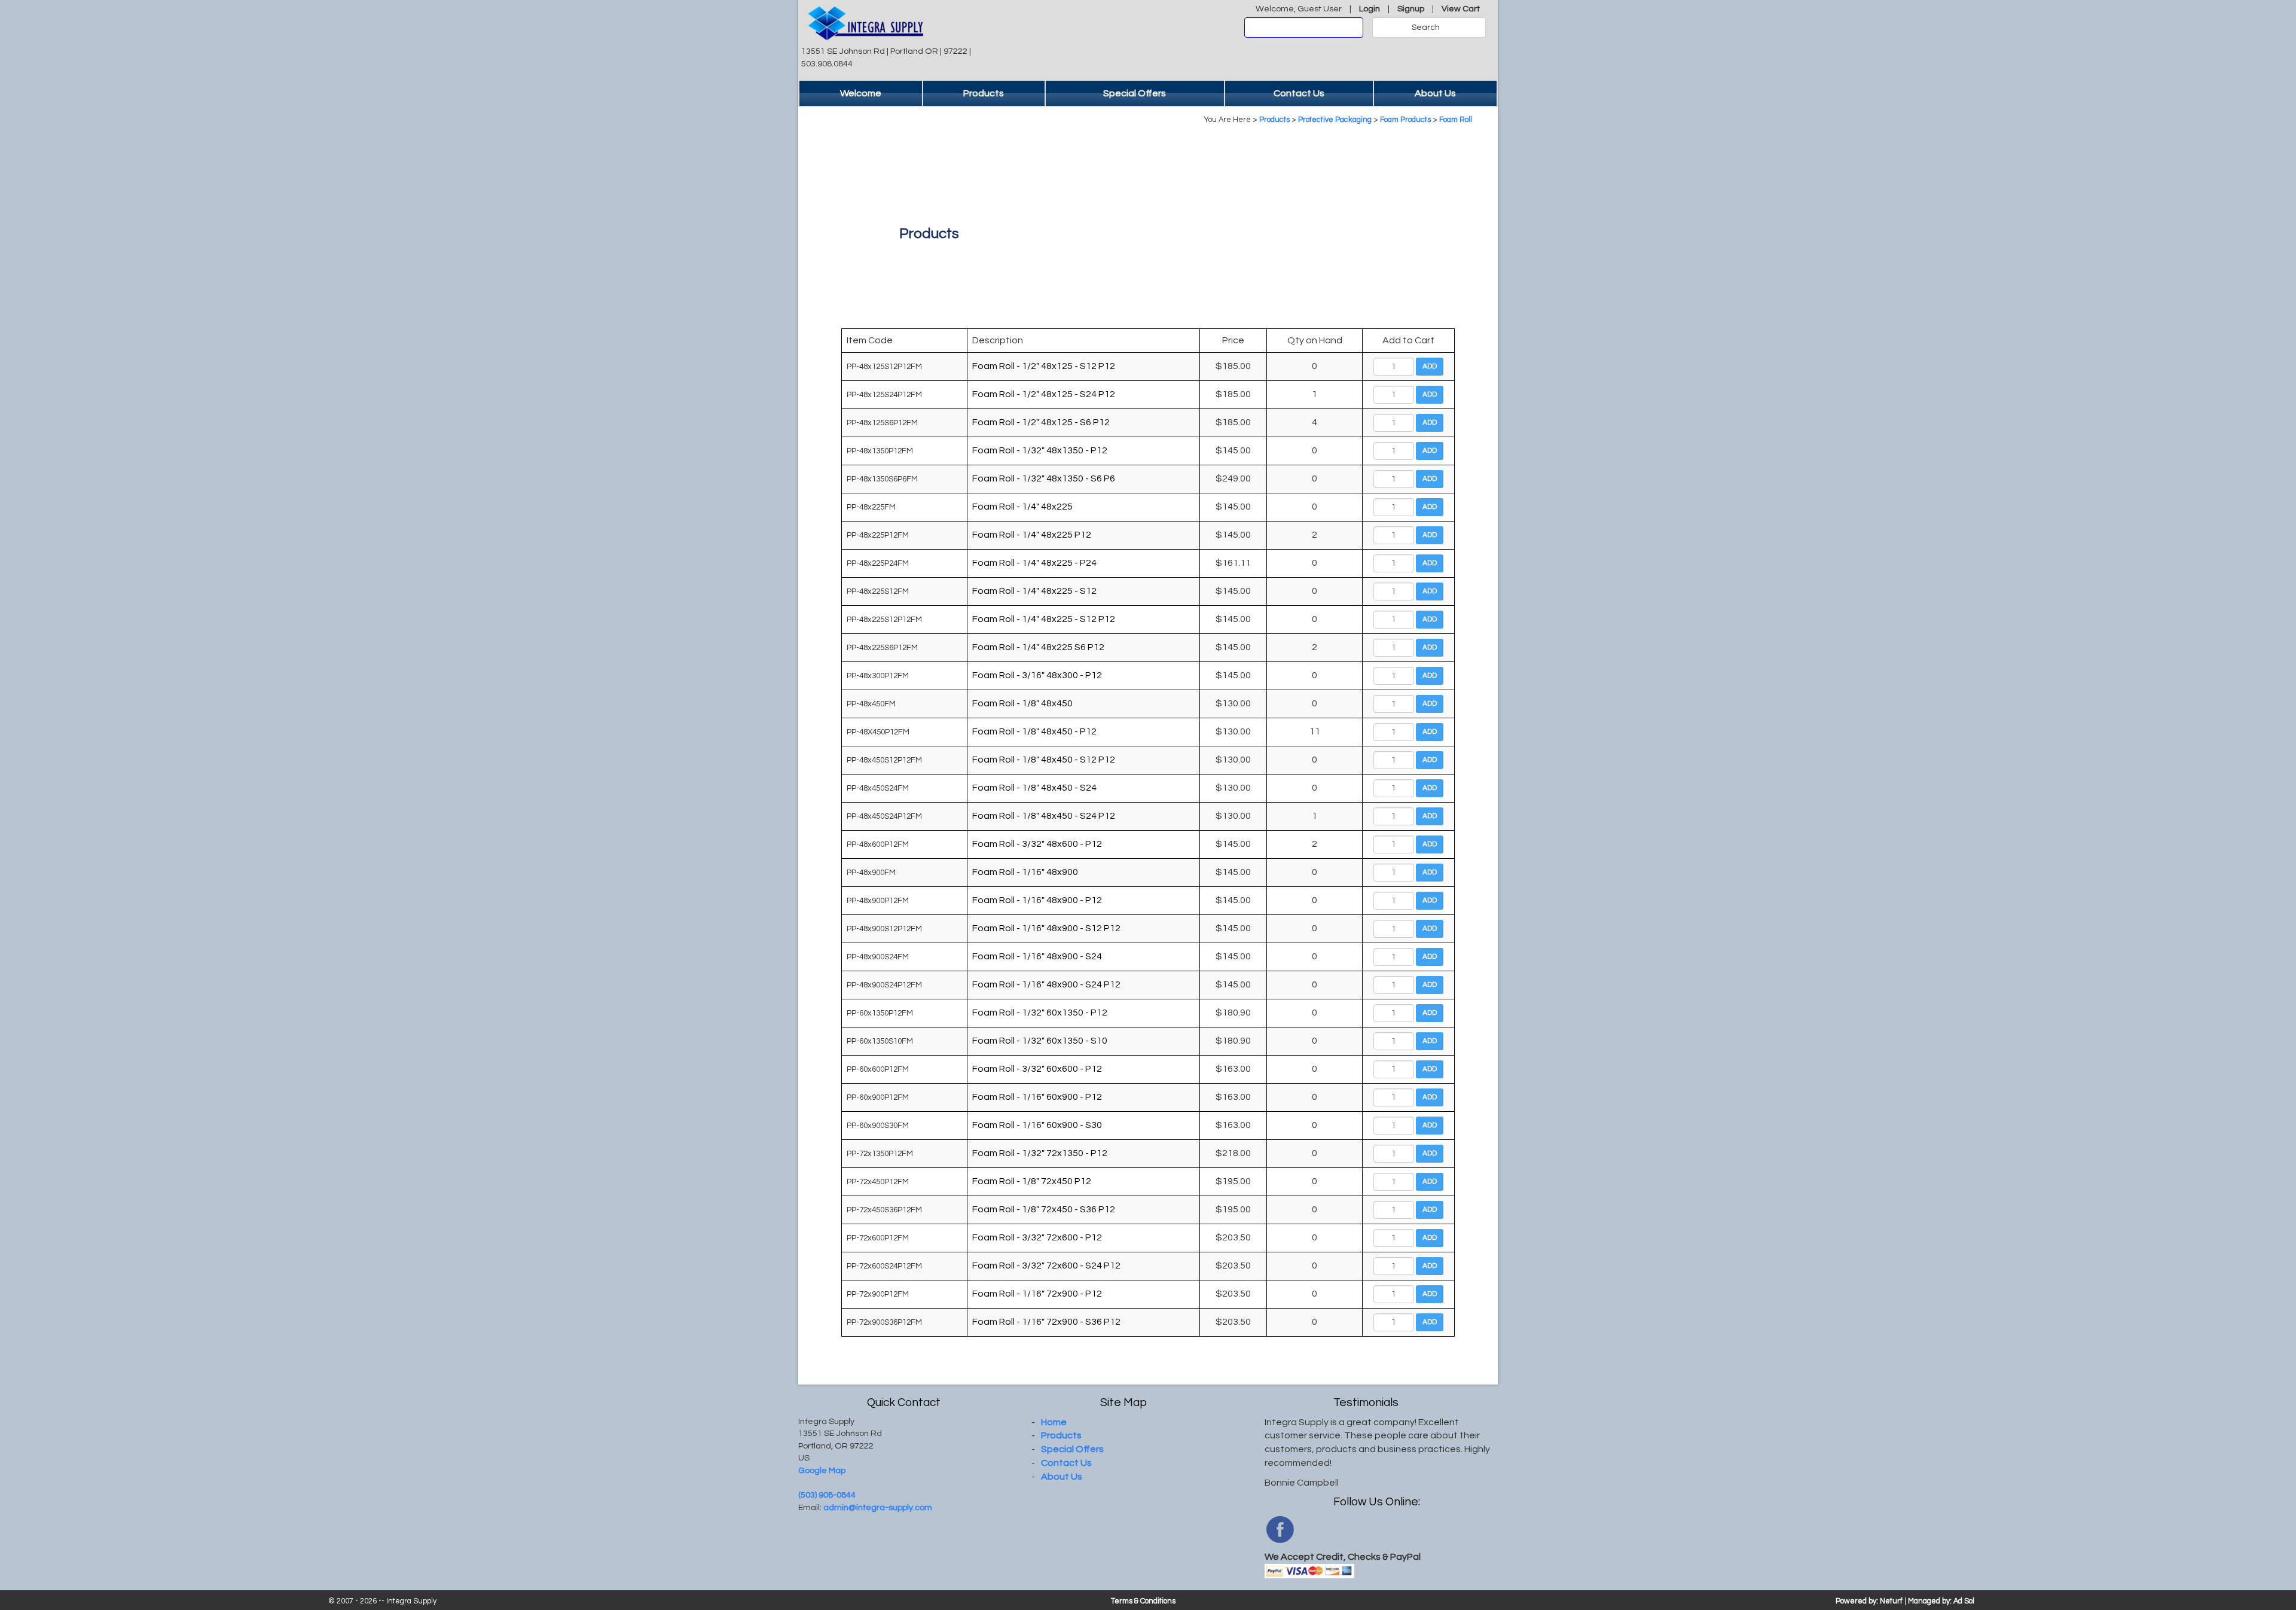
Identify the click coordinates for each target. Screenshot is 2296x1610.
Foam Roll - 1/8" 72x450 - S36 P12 (1044, 1209)
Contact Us (1299, 93)
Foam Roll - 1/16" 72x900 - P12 (1037, 1294)
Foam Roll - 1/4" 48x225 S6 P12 (1038, 647)
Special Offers (1135, 93)
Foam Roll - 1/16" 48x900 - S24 (1037, 956)
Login (1370, 9)
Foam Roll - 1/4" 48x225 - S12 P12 (1044, 619)
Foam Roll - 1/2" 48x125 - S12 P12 (1044, 366)
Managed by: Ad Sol (1941, 1601)
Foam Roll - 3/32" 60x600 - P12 (1037, 1069)
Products (984, 93)
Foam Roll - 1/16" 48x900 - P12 (1037, 900)
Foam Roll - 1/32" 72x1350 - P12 (1040, 1153)
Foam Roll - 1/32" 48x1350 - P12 (1040, 450)
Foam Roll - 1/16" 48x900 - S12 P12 (1046, 928)
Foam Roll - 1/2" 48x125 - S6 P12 (1041, 422)
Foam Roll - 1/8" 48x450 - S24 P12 (1044, 816)
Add (1430, 366)
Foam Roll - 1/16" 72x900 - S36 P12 (1046, 1322)
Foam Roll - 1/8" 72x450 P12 (1032, 1181)
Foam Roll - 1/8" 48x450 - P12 (1034, 731)
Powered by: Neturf (1869, 1601)
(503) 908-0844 (827, 1495)
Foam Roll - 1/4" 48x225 (1022, 507)
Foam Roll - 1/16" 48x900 (1025, 872)
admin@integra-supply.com (878, 1507)
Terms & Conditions (1143, 1601)
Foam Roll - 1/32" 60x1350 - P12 (1040, 1013)
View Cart (1461, 9)
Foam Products (1405, 120)
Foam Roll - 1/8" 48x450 (1022, 703)
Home (1054, 1422)
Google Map (822, 1470)
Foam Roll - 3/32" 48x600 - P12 (1037, 844)
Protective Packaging (1335, 120)
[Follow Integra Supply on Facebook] (1280, 1529)
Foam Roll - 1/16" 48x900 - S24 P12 (1046, 984)
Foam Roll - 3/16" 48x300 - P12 (1037, 675)
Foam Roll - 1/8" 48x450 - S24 (1034, 788)
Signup (1411, 9)
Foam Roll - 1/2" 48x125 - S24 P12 (1044, 394)
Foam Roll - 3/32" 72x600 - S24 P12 (1046, 1266)
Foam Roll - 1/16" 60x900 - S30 (1037, 1125)
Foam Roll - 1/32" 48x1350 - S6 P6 (1044, 478)
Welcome (861, 93)
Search (1426, 28)
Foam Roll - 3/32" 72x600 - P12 (1037, 1237)
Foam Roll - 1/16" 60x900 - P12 (1037, 1097)
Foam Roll (1456, 120)
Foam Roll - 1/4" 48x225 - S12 (1034, 591)
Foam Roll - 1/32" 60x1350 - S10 (1040, 1041)
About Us (1435, 93)
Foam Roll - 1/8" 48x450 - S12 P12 (1044, 760)
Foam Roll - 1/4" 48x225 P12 (1032, 535)
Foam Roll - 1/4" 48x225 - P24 (1034, 563)
